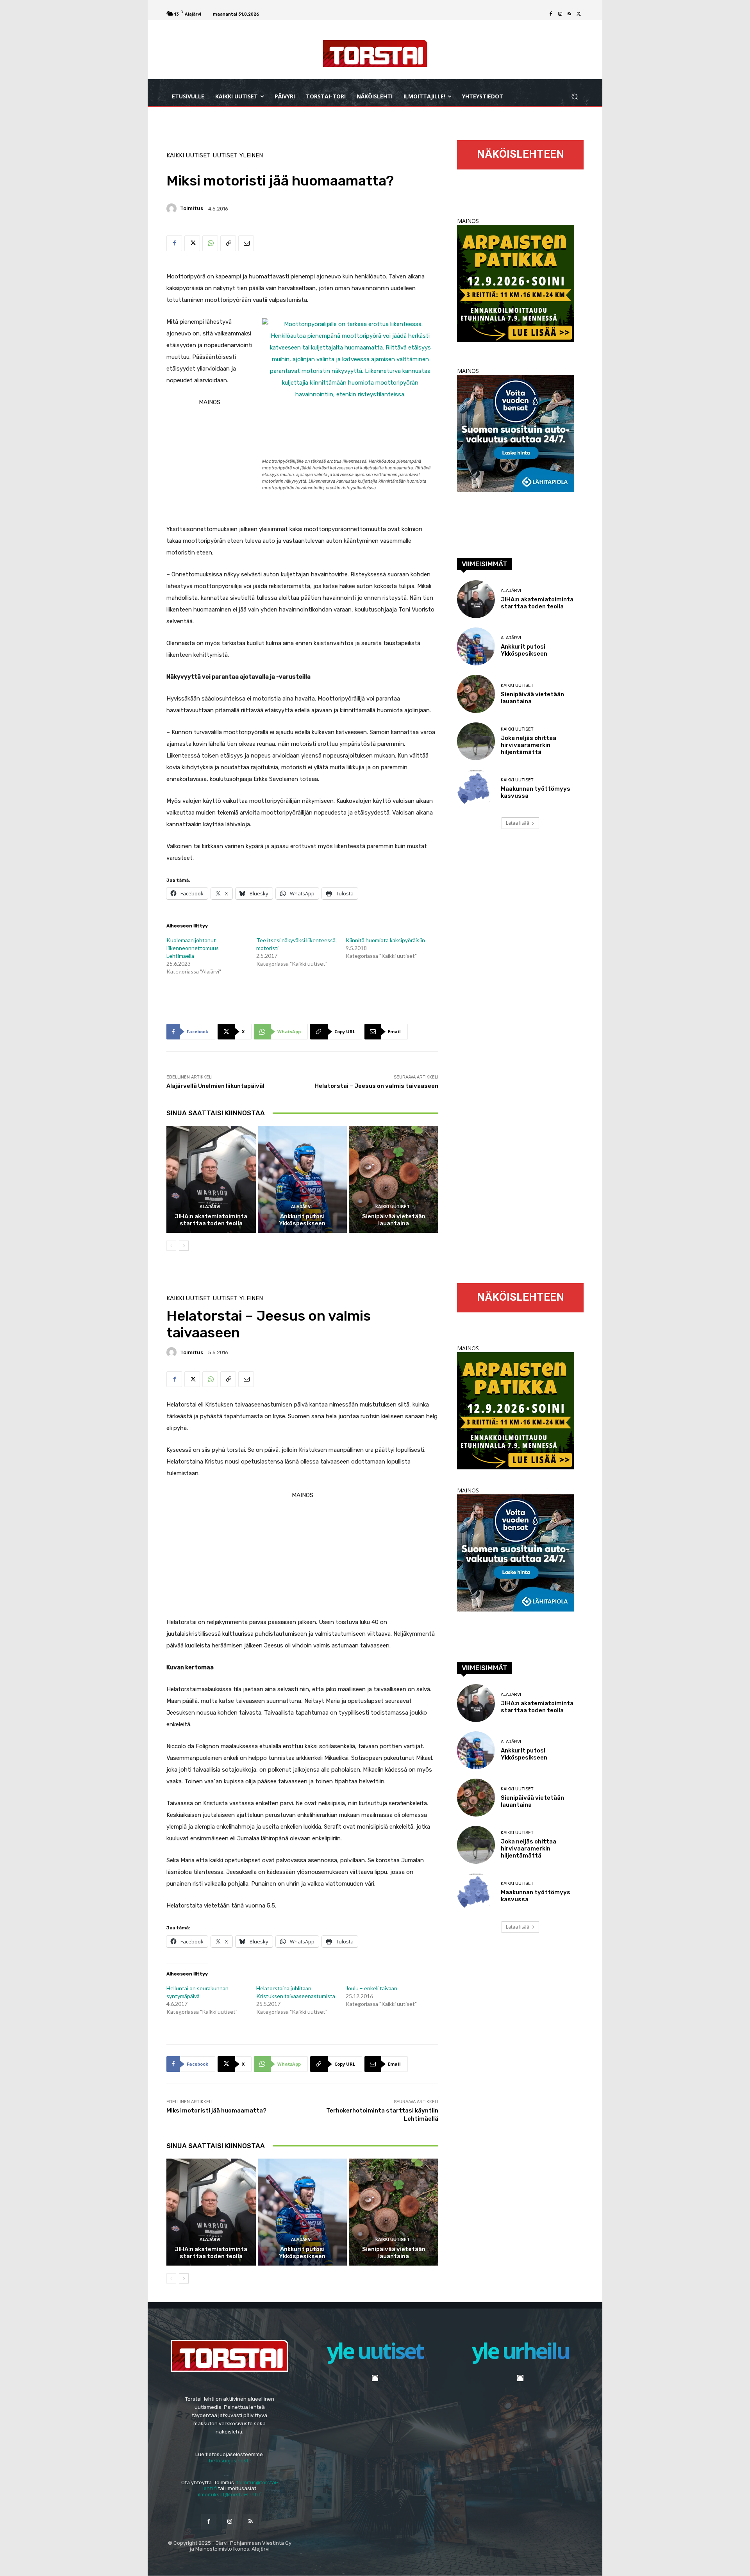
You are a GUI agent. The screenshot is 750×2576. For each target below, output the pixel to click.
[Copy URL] (228, 243)
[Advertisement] (302, 558)
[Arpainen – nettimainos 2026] (516, 340)
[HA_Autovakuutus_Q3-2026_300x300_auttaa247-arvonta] (516, 490)
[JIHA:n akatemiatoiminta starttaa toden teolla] (211, 1179)
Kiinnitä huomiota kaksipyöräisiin (385, 940)
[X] (579, 14)
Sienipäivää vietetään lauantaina (394, 1220)
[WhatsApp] (210, 243)
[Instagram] (560, 14)
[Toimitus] (173, 209)
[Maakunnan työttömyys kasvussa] (476, 789)
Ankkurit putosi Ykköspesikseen (302, 1220)
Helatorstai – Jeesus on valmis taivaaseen (376, 1086)
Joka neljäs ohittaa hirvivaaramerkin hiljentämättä (529, 745)
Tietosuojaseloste (230, 2461)
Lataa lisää (518, 823)
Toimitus (192, 208)
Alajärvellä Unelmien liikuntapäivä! (215, 1086)
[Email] (246, 243)
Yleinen (251, 156)
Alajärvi (210, 1207)
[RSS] (570, 14)
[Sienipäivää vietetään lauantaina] (394, 1179)
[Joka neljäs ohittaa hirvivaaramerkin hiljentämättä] (476, 741)
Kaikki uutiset (188, 156)
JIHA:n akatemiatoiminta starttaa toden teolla (211, 1220)
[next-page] (184, 1246)
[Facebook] (551, 14)
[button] (574, 97)
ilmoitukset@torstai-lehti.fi (230, 2495)
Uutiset (225, 156)
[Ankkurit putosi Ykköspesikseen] (303, 1179)
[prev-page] (171, 1246)
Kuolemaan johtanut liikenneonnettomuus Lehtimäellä (193, 948)
